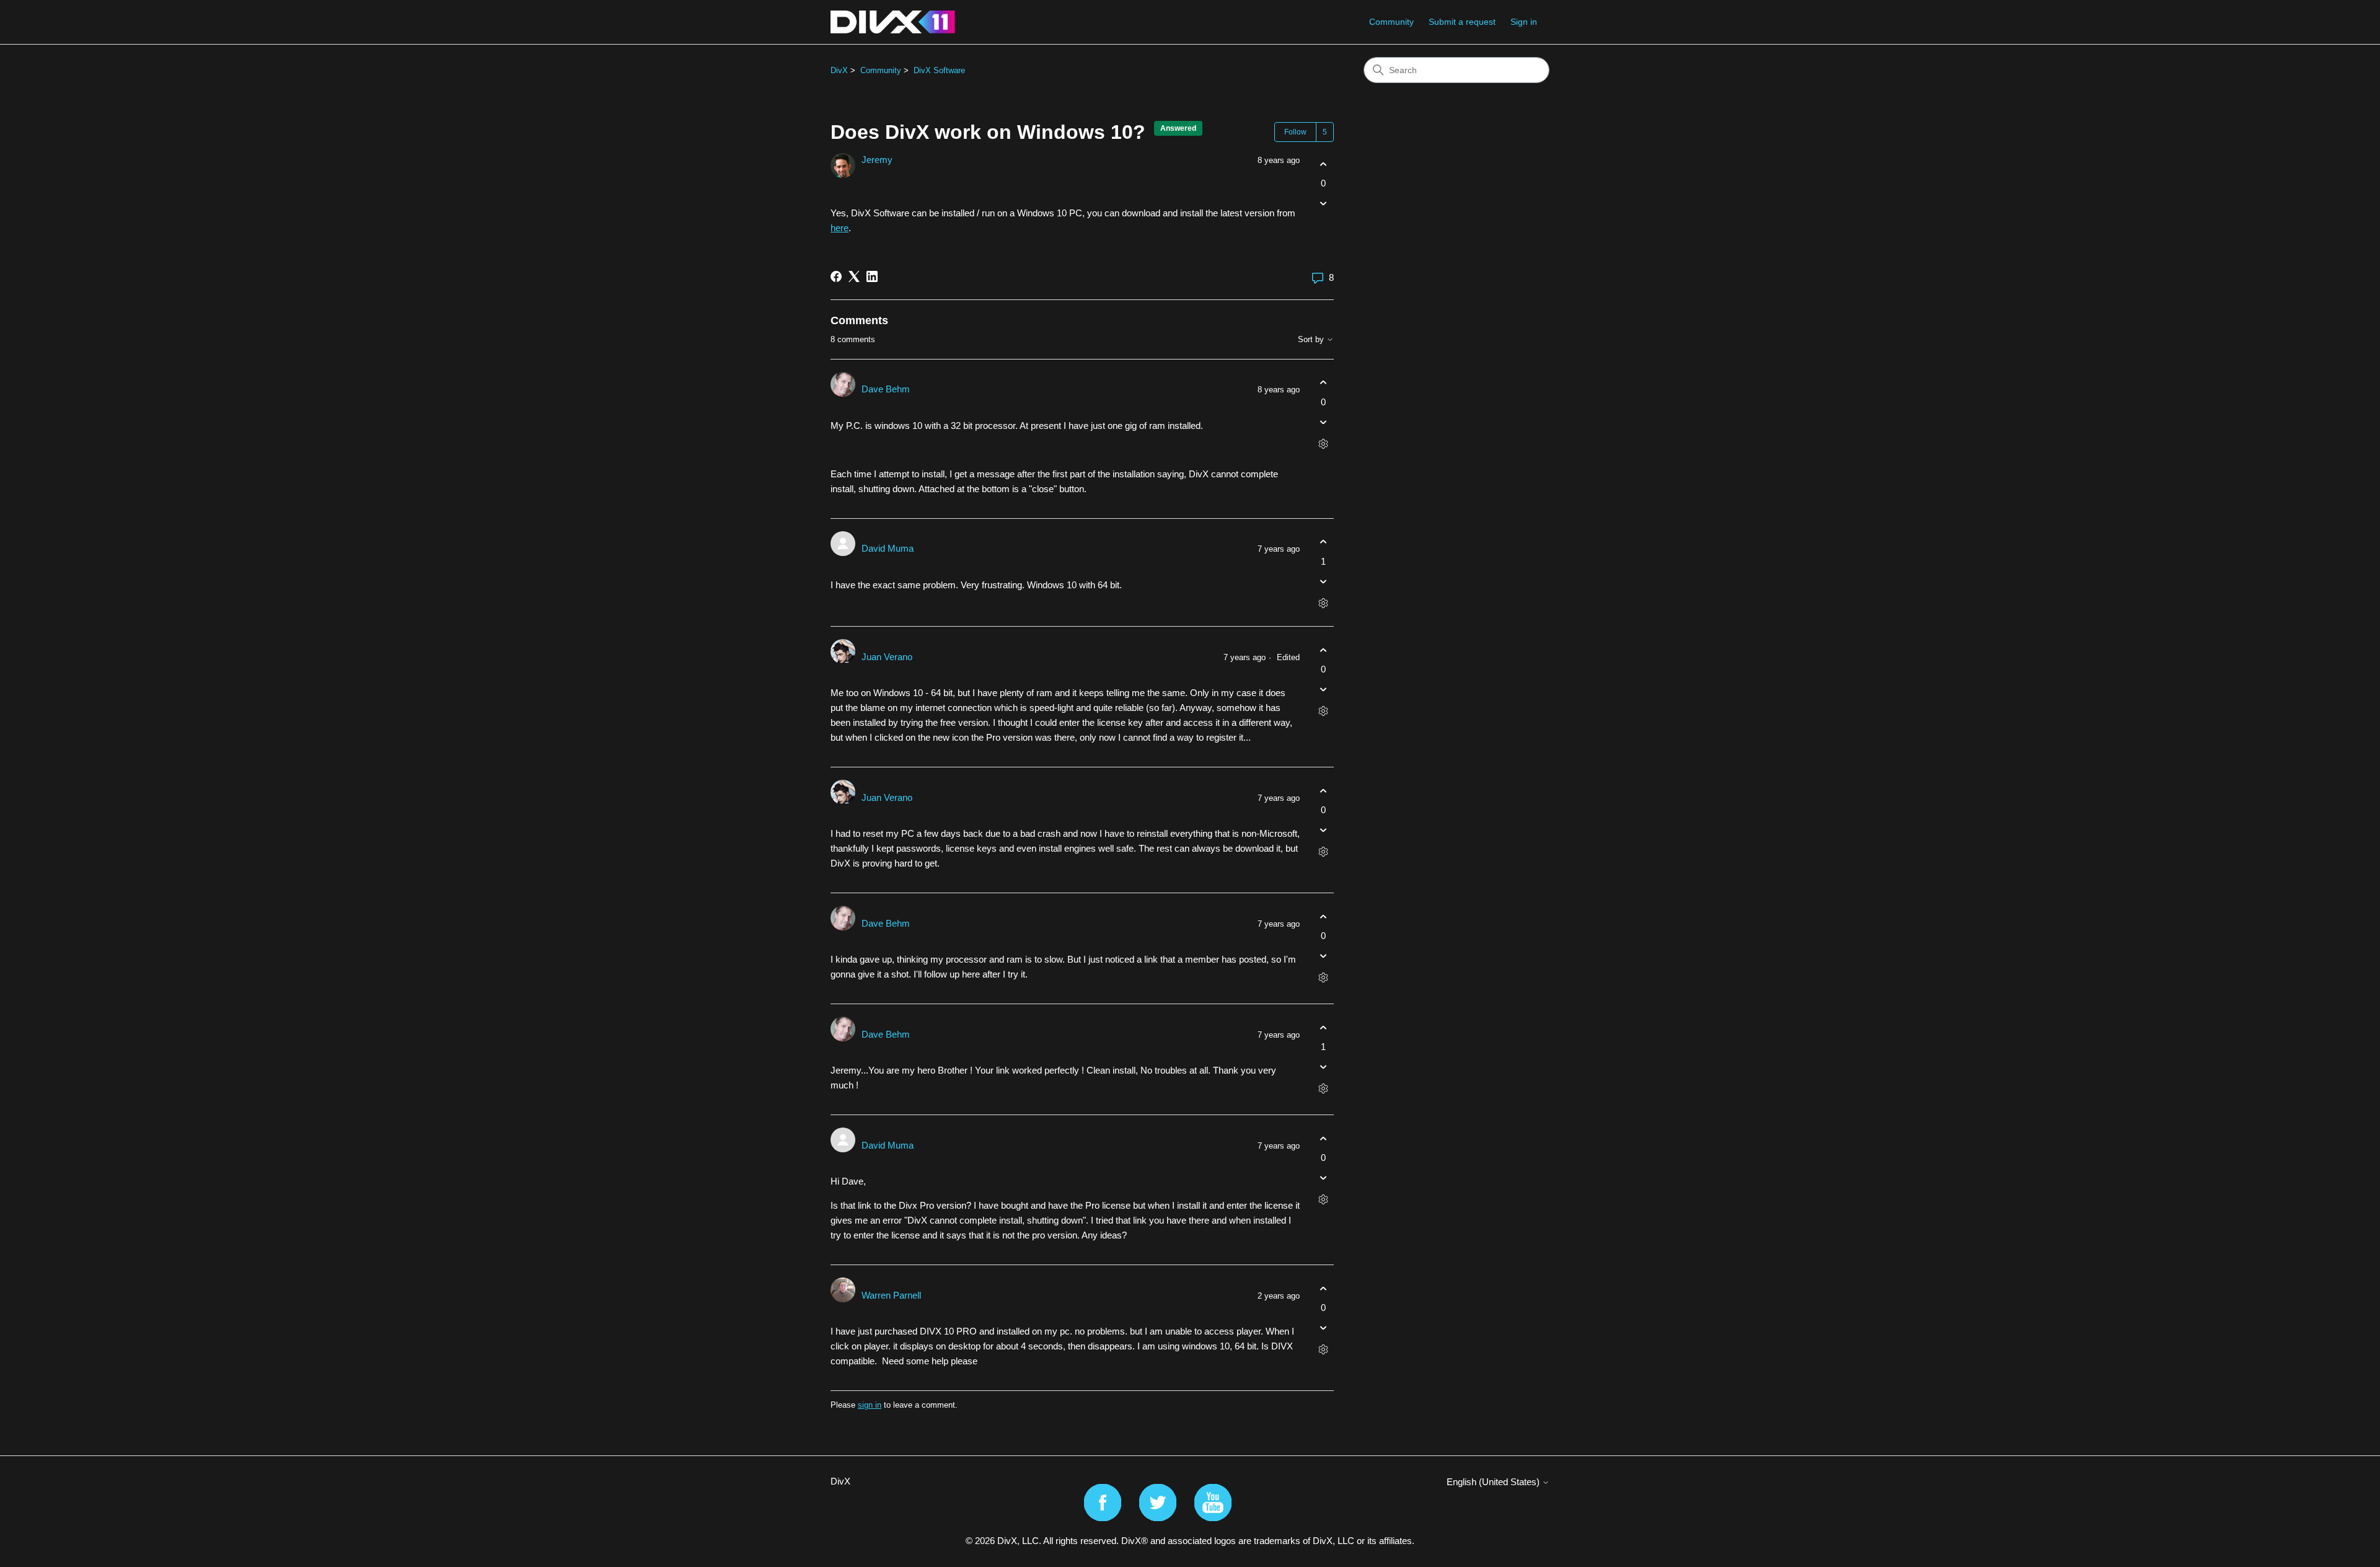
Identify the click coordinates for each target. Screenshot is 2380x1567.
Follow (1295, 132)
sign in (870, 1405)
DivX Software (939, 70)
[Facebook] (836, 276)
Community (1391, 22)
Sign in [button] (1524, 22)
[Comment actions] (1323, 444)
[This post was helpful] (1323, 164)
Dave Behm (886, 389)
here (840, 228)
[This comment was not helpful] (1323, 422)
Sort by (1312, 340)
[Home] (893, 22)
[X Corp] (854, 276)
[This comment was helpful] (1323, 383)
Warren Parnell (891, 1295)
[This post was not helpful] (1323, 204)
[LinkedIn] (872, 276)
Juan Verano (887, 657)
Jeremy (877, 160)
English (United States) (1494, 1482)
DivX (839, 70)
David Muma (888, 548)
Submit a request (1462, 22)
